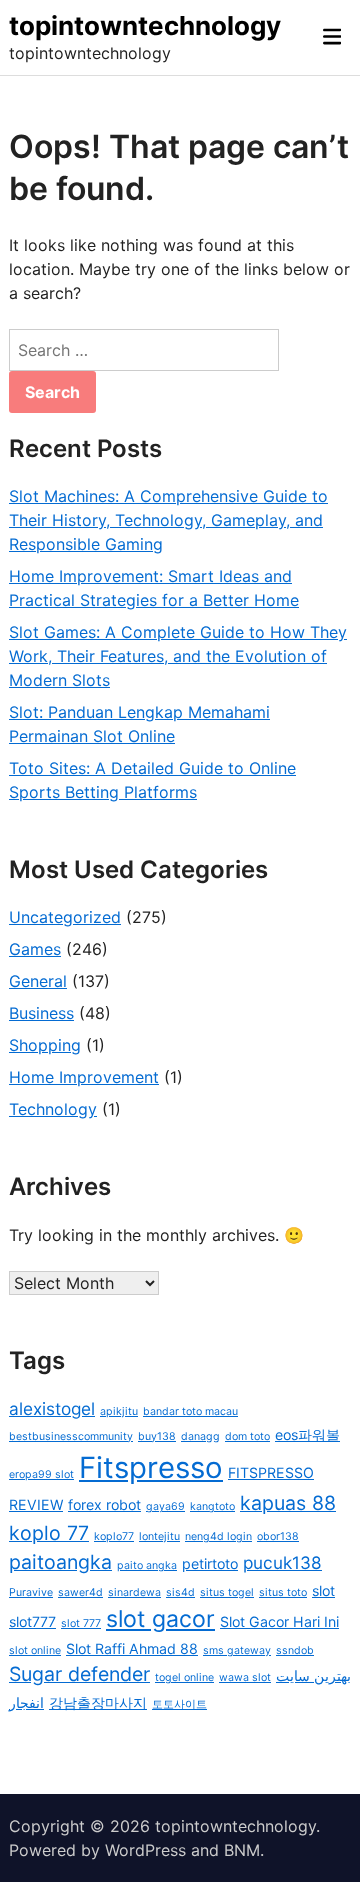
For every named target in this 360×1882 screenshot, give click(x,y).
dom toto (247, 1436)
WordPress (145, 1850)
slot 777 (81, 1623)
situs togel (227, 1592)
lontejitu (159, 1536)
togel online (184, 1677)
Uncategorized (65, 917)
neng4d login (218, 1536)
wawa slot (245, 1677)
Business (41, 1013)
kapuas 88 (288, 1503)
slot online (35, 1650)
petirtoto (210, 1563)
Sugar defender (79, 1674)
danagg (200, 1436)
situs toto (283, 1592)
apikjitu (119, 1411)
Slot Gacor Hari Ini (279, 1621)
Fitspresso (151, 1467)
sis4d (180, 1592)
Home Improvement (84, 1077)
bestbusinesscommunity (71, 1436)
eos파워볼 (307, 1434)
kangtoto (212, 1506)
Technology (53, 1109)
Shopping (45, 1045)
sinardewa (134, 1592)
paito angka (147, 1565)
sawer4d (80, 1592)
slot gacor (160, 1619)
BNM (242, 1850)
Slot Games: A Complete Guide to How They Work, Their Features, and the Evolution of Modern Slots (178, 656)
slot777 (32, 1621)
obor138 (278, 1536)
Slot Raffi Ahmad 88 (132, 1648)
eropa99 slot (41, 1474)
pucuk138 (282, 1562)
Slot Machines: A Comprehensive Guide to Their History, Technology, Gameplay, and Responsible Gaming (168, 520)
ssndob (295, 1650)
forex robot (104, 1504)
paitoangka (60, 1562)
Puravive (31, 1592)
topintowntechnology (145, 25)
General (38, 981)
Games (35, 949)
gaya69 (165, 1506)
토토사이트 (179, 1704)
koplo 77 (49, 1533)
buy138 (157, 1436)
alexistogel (52, 1408)
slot (323, 1590)
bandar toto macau (190, 1411)
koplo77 (114, 1536)
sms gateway (237, 1650)
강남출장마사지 (98, 1702)
